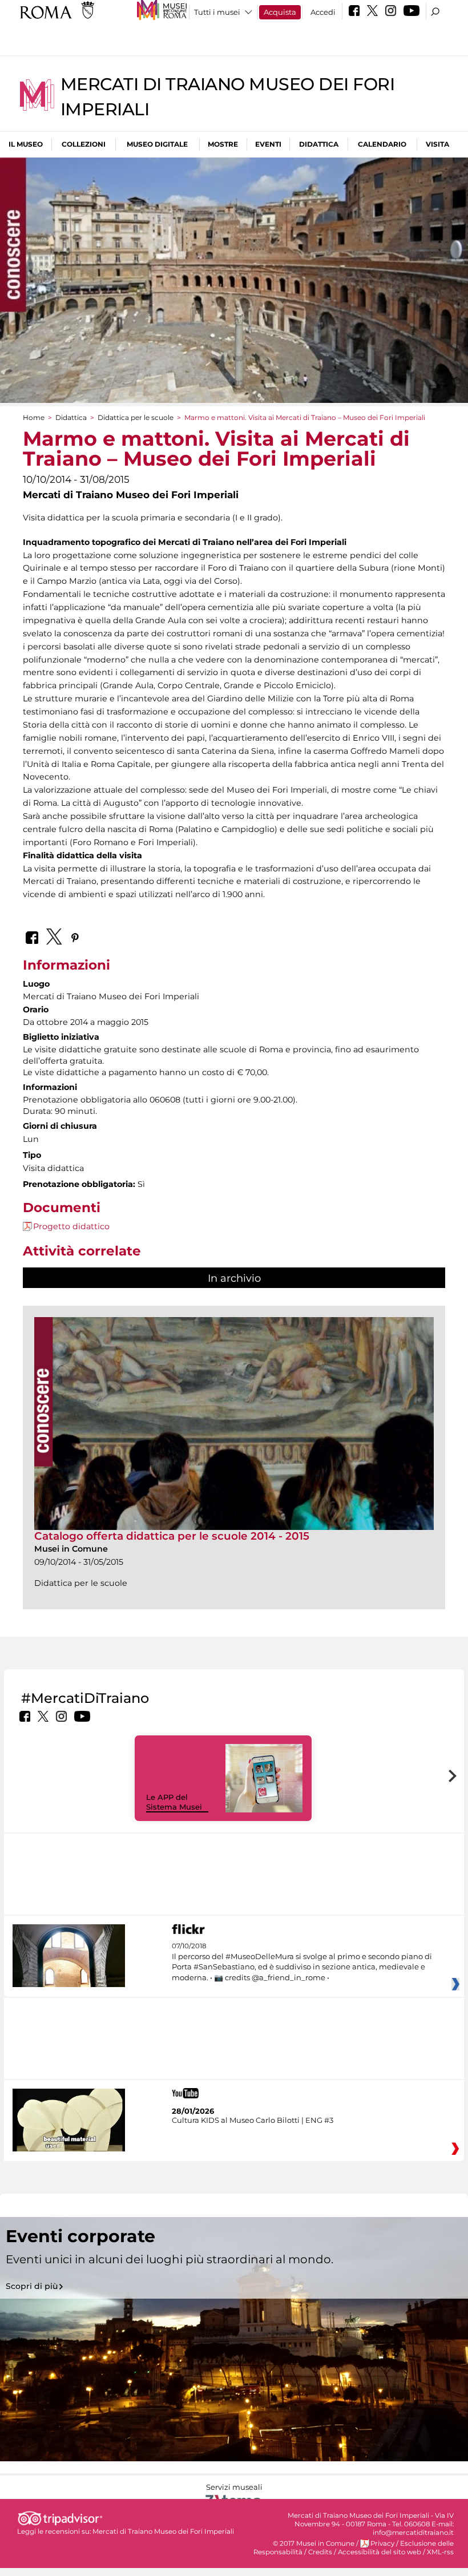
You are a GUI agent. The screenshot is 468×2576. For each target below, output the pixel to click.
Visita (437, 144)
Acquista (280, 12)
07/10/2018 (302, 1962)
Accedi (323, 12)
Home (34, 417)
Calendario (382, 144)
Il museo (26, 144)
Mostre (223, 144)
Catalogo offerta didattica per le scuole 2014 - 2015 (172, 1536)
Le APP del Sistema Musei (174, 1802)
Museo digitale (157, 144)
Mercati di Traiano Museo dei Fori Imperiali (163, 2531)
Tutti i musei (217, 12)
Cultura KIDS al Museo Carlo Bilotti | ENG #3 (253, 2120)
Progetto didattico (71, 1226)
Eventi (268, 144)
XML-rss (440, 2552)
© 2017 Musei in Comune (314, 2543)
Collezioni (84, 144)
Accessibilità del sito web (380, 2552)
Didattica (319, 144)
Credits (320, 2552)
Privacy (382, 2543)
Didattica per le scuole (136, 417)
